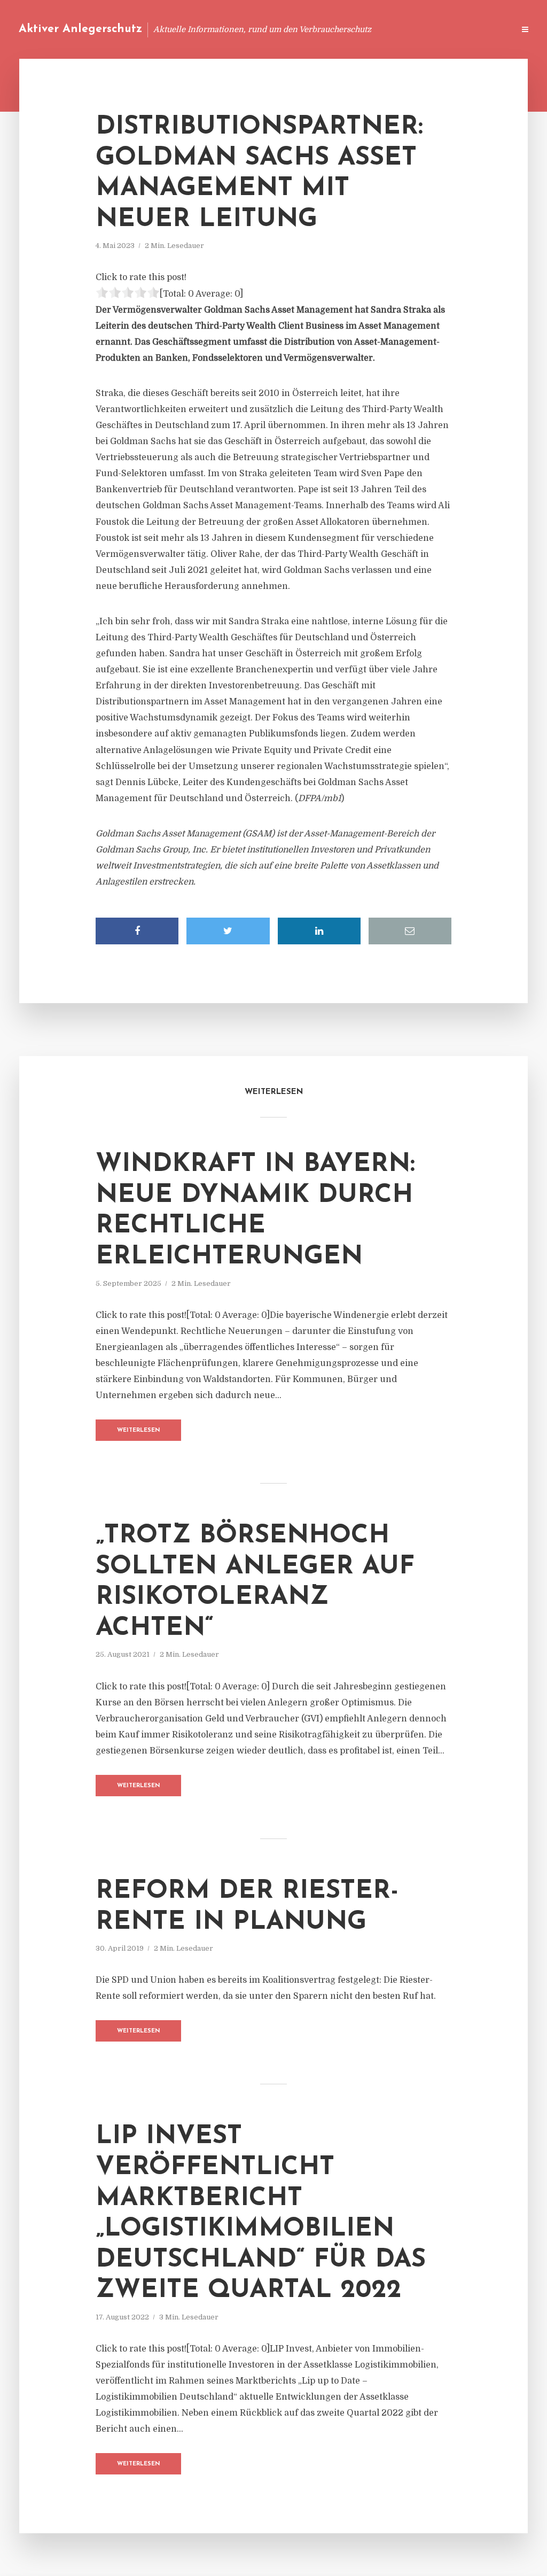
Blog (303, 29)
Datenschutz (483, 29)
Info (336, 29)
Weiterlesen (139, 1430)
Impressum (425, 29)
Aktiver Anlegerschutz (80, 29)
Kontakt (376, 29)
